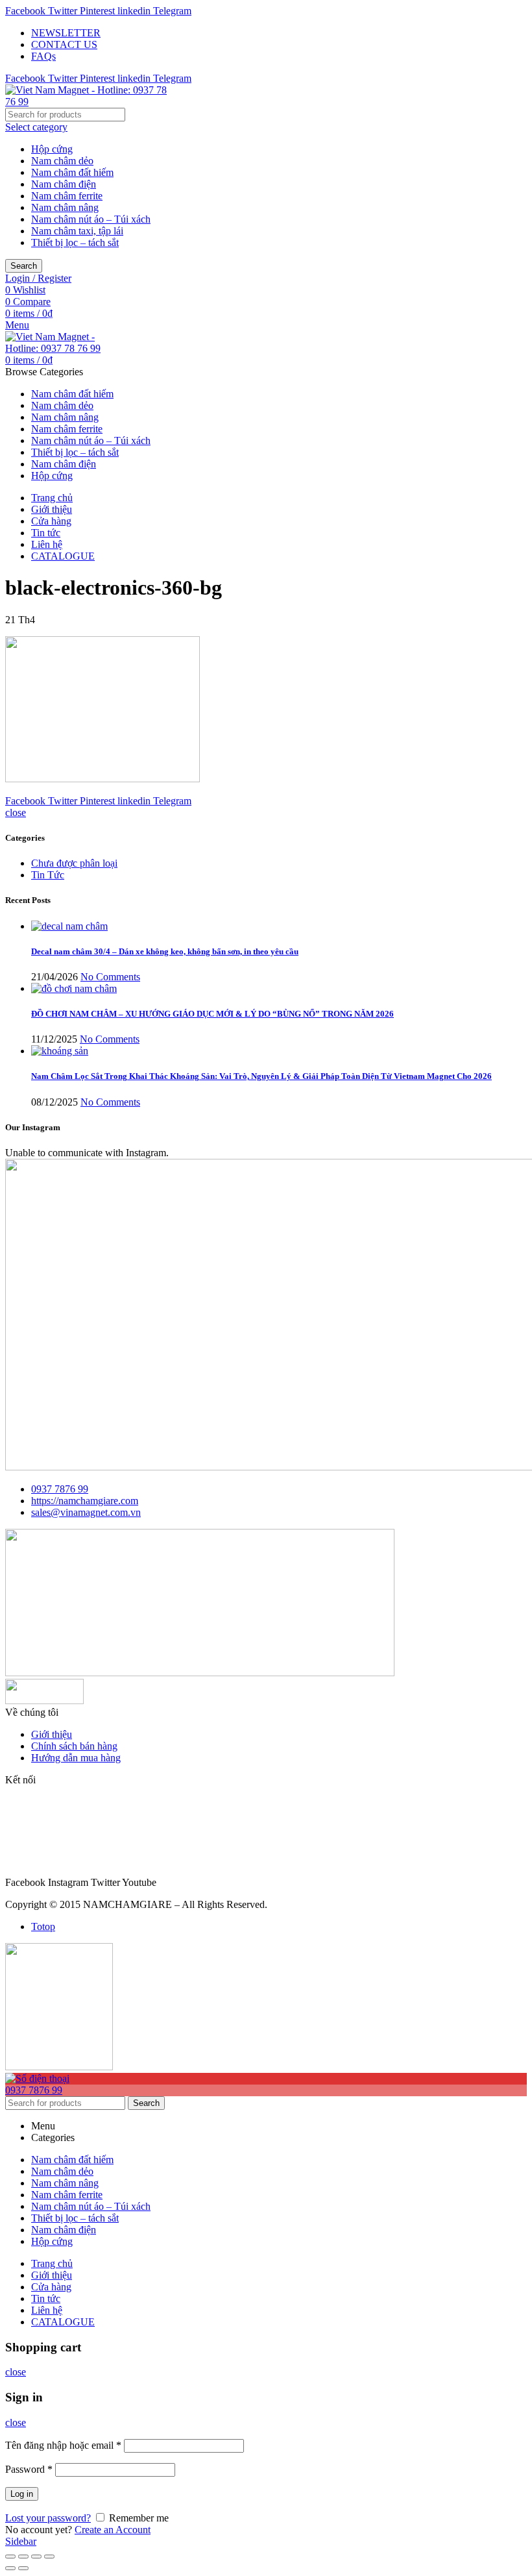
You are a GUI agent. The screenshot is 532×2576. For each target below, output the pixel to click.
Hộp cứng (52, 149)
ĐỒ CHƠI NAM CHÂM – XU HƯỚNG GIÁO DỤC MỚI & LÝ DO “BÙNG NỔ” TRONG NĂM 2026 (212, 1014)
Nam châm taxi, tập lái (77, 231)
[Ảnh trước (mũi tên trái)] (10, 2568)
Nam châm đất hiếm (72, 172)
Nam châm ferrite (67, 196)
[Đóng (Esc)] (10, 2557)
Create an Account (113, 2530)
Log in (22, 2494)
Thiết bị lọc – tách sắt (75, 242)
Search (24, 266)
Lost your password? (48, 2518)
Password (29, 2469)
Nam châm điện (64, 184)
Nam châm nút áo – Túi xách (91, 219)
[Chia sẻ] (23, 2557)
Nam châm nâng (65, 207)
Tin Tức (48, 875)
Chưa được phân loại (74, 863)
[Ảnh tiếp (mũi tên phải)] (23, 2568)
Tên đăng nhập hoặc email (63, 2445)
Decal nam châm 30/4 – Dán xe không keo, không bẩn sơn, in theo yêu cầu (165, 951)
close (16, 812)
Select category (36, 127)
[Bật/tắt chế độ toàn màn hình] (36, 2557)
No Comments (110, 977)
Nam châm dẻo (62, 161)
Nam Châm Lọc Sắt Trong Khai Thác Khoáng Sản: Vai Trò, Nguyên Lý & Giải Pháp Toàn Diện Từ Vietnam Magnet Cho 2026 (261, 1076)
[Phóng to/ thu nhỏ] (49, 2557)
